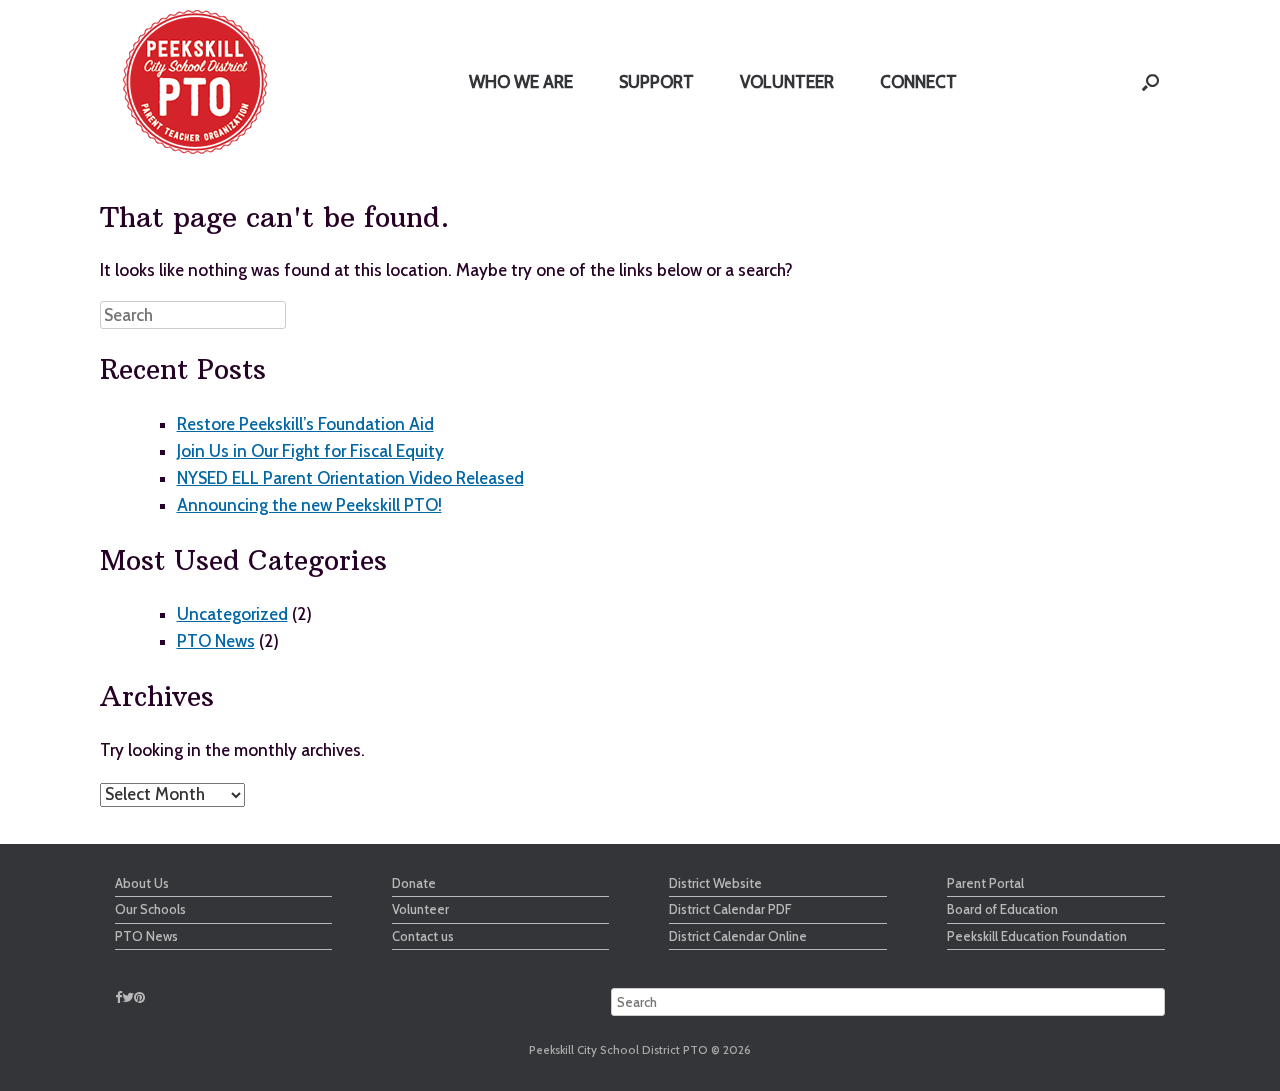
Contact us (423, 936)
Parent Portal (985, 883)
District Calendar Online (738, 936)
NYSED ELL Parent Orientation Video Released (350, 478)
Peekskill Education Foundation (1037, 936)
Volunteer (420, 909)
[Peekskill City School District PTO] (195, 82)
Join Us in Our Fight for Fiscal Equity (310, 451)
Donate (414, 883)
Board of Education (1002, 909)
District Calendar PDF (730, 909)
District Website (715, 883)
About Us (142, 883)
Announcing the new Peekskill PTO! (309, 505)
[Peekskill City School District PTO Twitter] (128, 997)
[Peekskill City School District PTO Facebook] (118, 997)
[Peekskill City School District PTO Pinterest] (139, 997)
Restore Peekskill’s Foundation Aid (305, 424)
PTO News (216, 641)
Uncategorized (232, 614)
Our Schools (150, 909)
